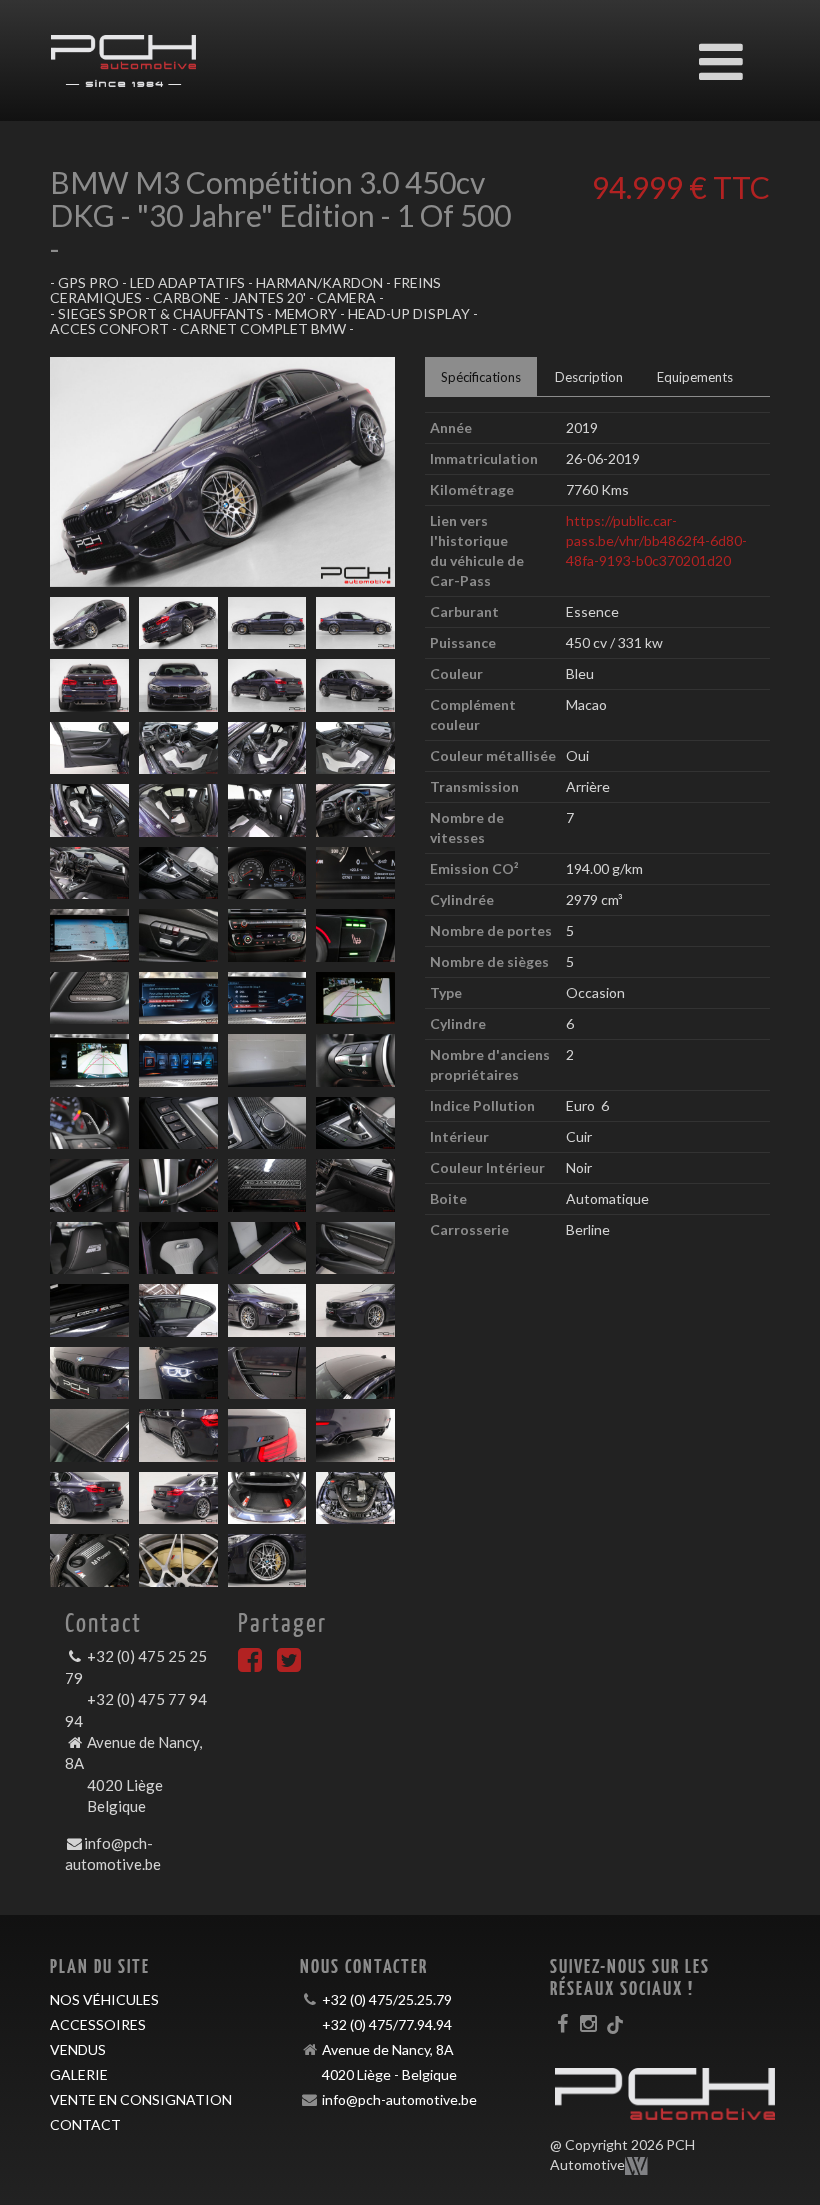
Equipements (695, 377)
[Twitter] (289, 1664)
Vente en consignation (141, 2099)
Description (589, 377)
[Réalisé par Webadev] (637, 2166)
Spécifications (481, 377)
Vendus (78, 2049)
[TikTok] (615, 2023)
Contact (85, 2124)
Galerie (79, 2074)
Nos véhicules (104, 1999)
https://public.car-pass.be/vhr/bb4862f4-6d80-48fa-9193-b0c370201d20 (656, 540)
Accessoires (98, 2024)
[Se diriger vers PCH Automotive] (123, 51)
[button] (76, 472)
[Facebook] (250, 1664)
